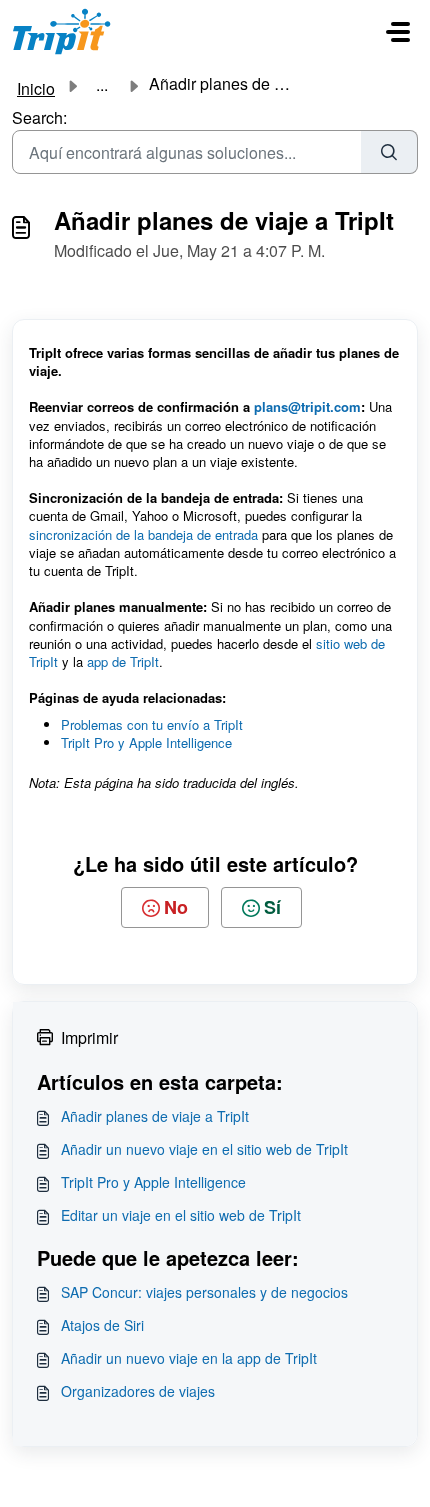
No (176, 907)
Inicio (36, 88)
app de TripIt (123, 661)
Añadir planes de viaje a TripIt (155, 1116)
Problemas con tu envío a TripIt (152, 724)
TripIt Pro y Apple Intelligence (148, 742)
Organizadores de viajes (138, 1391)
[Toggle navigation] (398, 32)
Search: (39, 117)
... (102, 85)
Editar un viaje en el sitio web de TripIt (181, 1215)
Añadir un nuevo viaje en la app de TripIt (189, 1358)
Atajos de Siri (102, 1325)
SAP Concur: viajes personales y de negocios (204, 1292)
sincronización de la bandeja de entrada (143, 534)
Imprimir (89, 1037)
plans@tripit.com (307, 406)
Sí (272, 907)
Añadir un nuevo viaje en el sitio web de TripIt (204, 1149)
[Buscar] (389, 152)
